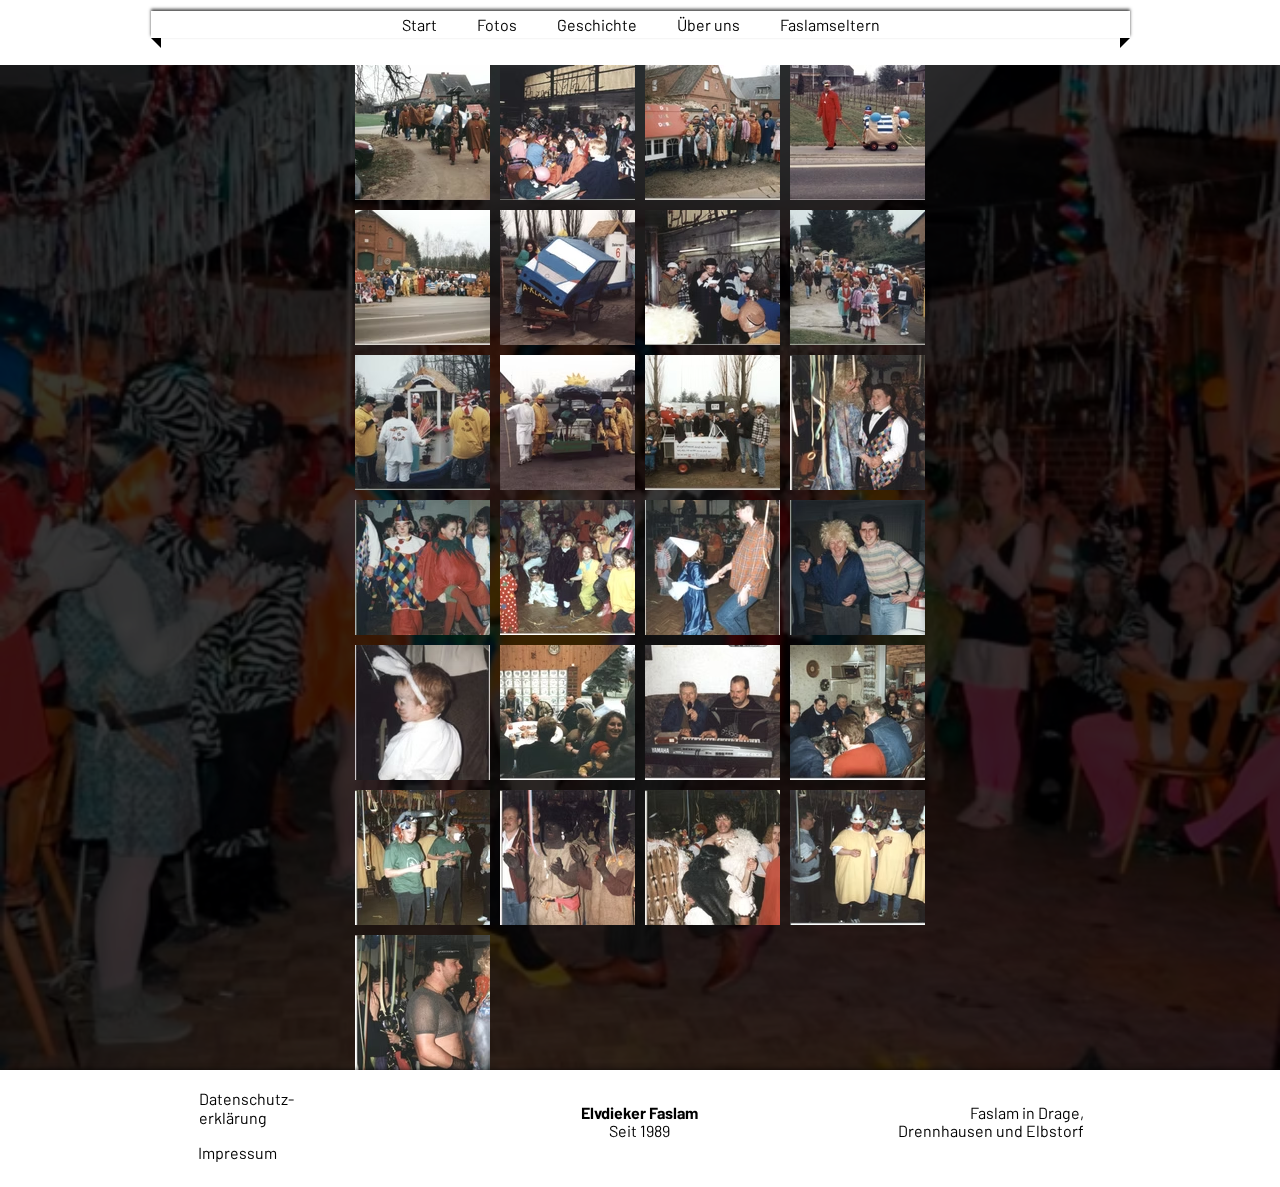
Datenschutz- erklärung (246, 1108)
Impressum (237, 1152)
